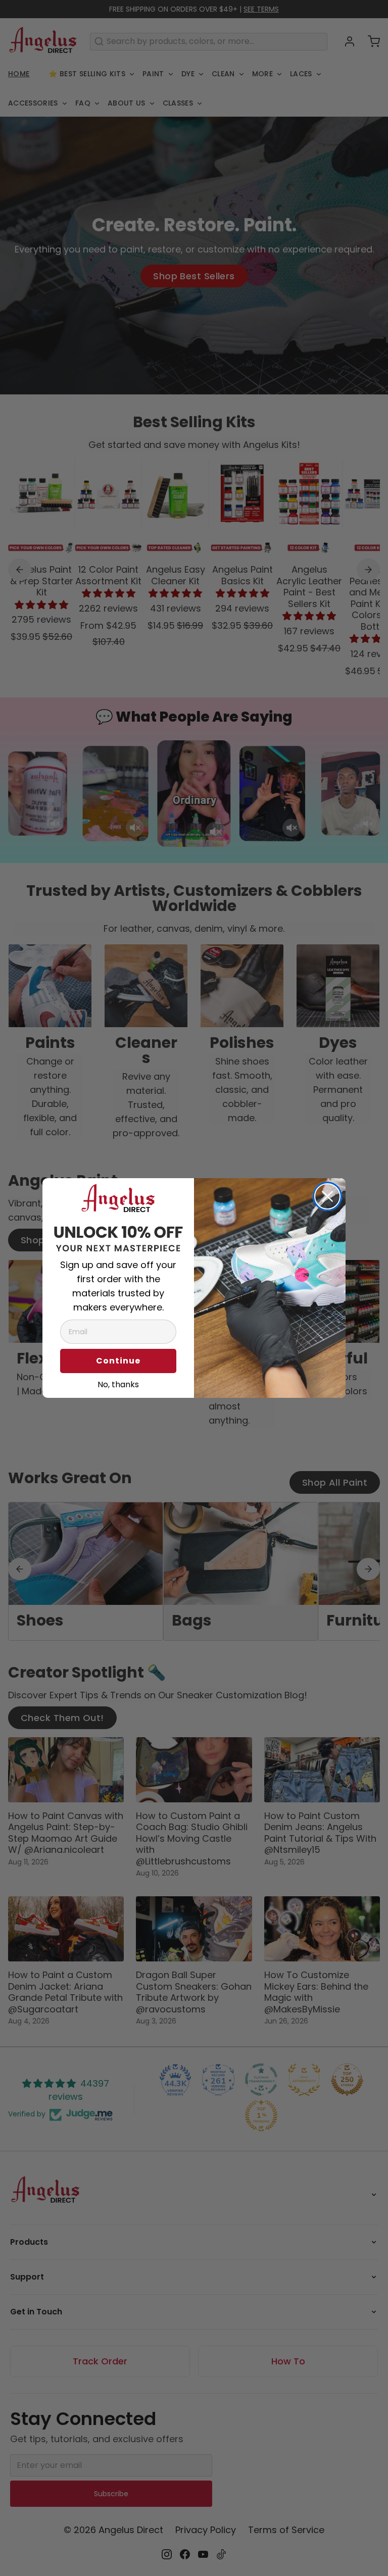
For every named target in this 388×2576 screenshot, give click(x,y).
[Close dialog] (327, 1196)
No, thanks (118, 1383)
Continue (118, 1361)
